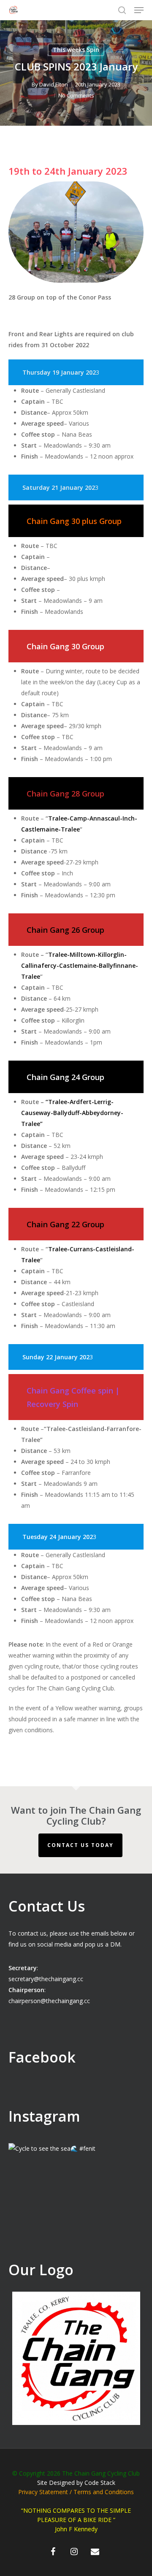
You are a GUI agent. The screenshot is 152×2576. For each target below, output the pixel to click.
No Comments (76, 95)
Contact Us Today (80, 1845)
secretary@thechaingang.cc (46, 1979)
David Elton (54, 84)
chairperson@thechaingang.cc (49, 2001)
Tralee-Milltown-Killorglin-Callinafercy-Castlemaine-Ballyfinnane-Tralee (80, 965)
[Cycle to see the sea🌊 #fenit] (76, 2211)
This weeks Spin (76, 50)
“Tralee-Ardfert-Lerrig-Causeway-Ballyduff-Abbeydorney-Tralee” (72, 1113)
